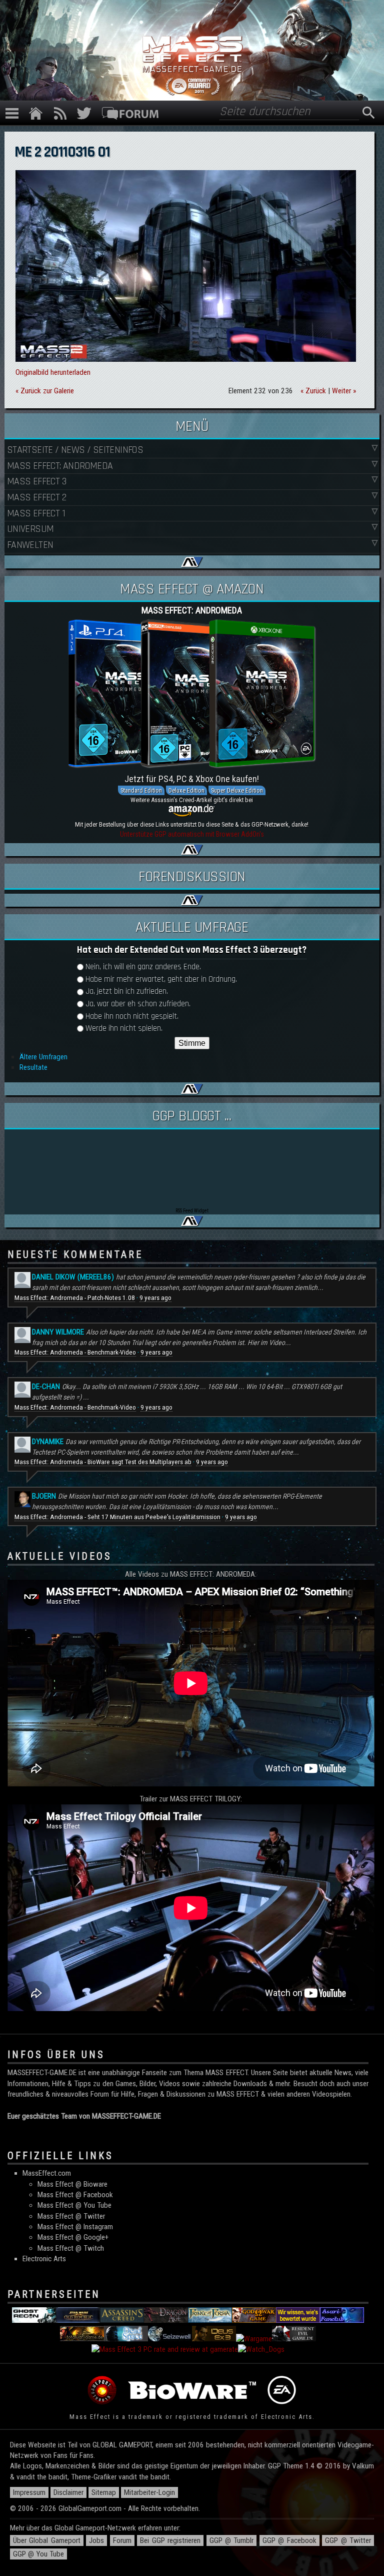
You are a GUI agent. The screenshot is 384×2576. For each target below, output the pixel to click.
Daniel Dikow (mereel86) (73, 1277)
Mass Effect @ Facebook (75, 2195)
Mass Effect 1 (36, 513)
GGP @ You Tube (38, 2554)
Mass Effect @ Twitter (71, 2216)
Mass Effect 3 (36, 481)
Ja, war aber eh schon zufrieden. (138, 1004)
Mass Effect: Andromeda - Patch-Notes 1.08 (75, 1298)
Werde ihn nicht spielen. (124, 1029)
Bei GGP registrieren (170, 2540)
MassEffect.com (47, 2173)
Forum (122, 2540)
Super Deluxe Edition (237, 790)
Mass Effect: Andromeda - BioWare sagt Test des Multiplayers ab (103, 1462)
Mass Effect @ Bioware (72, 2184)
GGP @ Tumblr (232, 2540)
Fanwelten (30, 545)
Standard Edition (141, 790)
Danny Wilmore (58, 1332)
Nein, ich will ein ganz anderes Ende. (143, 967)
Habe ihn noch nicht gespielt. (132, 1017)
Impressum (29, 2492)
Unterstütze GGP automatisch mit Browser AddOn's (192, 834)
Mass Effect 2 (36, 497)
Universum (30, 529)
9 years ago (155, 1298)
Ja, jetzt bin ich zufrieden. (127, 992)
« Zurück (313, 391)
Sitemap (104, 2492)
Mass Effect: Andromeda (60, 466)
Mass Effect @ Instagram (75, 2227)
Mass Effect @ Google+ (73, 2237)
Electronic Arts (44, 2259)
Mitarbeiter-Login (149, 2492)
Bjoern (44, 1496)
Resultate (33, 1067)
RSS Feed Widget (192, 1211)
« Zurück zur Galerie (45, 391)
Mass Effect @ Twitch (71, 2248)
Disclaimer (68, 2492)
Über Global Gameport (47, 2540)
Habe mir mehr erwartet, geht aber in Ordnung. (161, 980)
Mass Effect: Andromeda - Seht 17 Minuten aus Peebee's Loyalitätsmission (117, 1517)
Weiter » (344, 391)
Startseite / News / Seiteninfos (75, 450)
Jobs (96, 2540)
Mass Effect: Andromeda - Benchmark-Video (75, 1352)
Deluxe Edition (186, 790)
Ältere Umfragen (43, 1057)
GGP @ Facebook (289, 2540)
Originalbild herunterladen (53, 372)
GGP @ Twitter (348, 2540)
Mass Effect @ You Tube (74, 2205)
